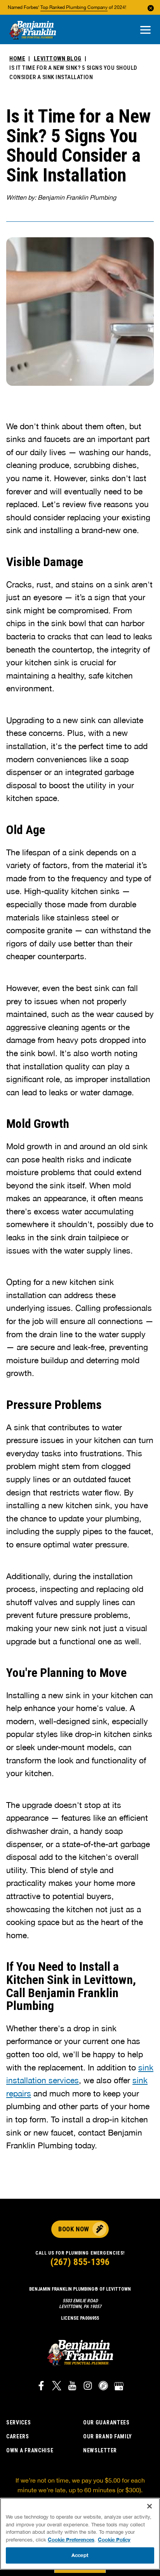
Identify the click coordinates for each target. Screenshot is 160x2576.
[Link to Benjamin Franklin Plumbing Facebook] (41, 2387)
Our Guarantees (106, 2422)
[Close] (150, 2506)
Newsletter (100, 2450)
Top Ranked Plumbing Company (74, 7)
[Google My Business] (119, 2387)
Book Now (74, 2229)
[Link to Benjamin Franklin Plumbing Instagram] (88, 2387)
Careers (18, 2436)
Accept (80, 2555)
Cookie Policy (114, 2540)
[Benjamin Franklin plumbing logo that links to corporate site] (33, 31)
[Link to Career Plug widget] (103, 2387)
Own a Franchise (30, 2450)
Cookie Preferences (71, 2540)
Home (17, 59)
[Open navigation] (145, 30)
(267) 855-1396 (80, 2262)
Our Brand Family (108, 2436)
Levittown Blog (58, 59)
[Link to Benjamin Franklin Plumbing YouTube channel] (72, 2387)
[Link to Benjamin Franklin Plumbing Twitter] (57, 2387)
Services (19, 2422)
